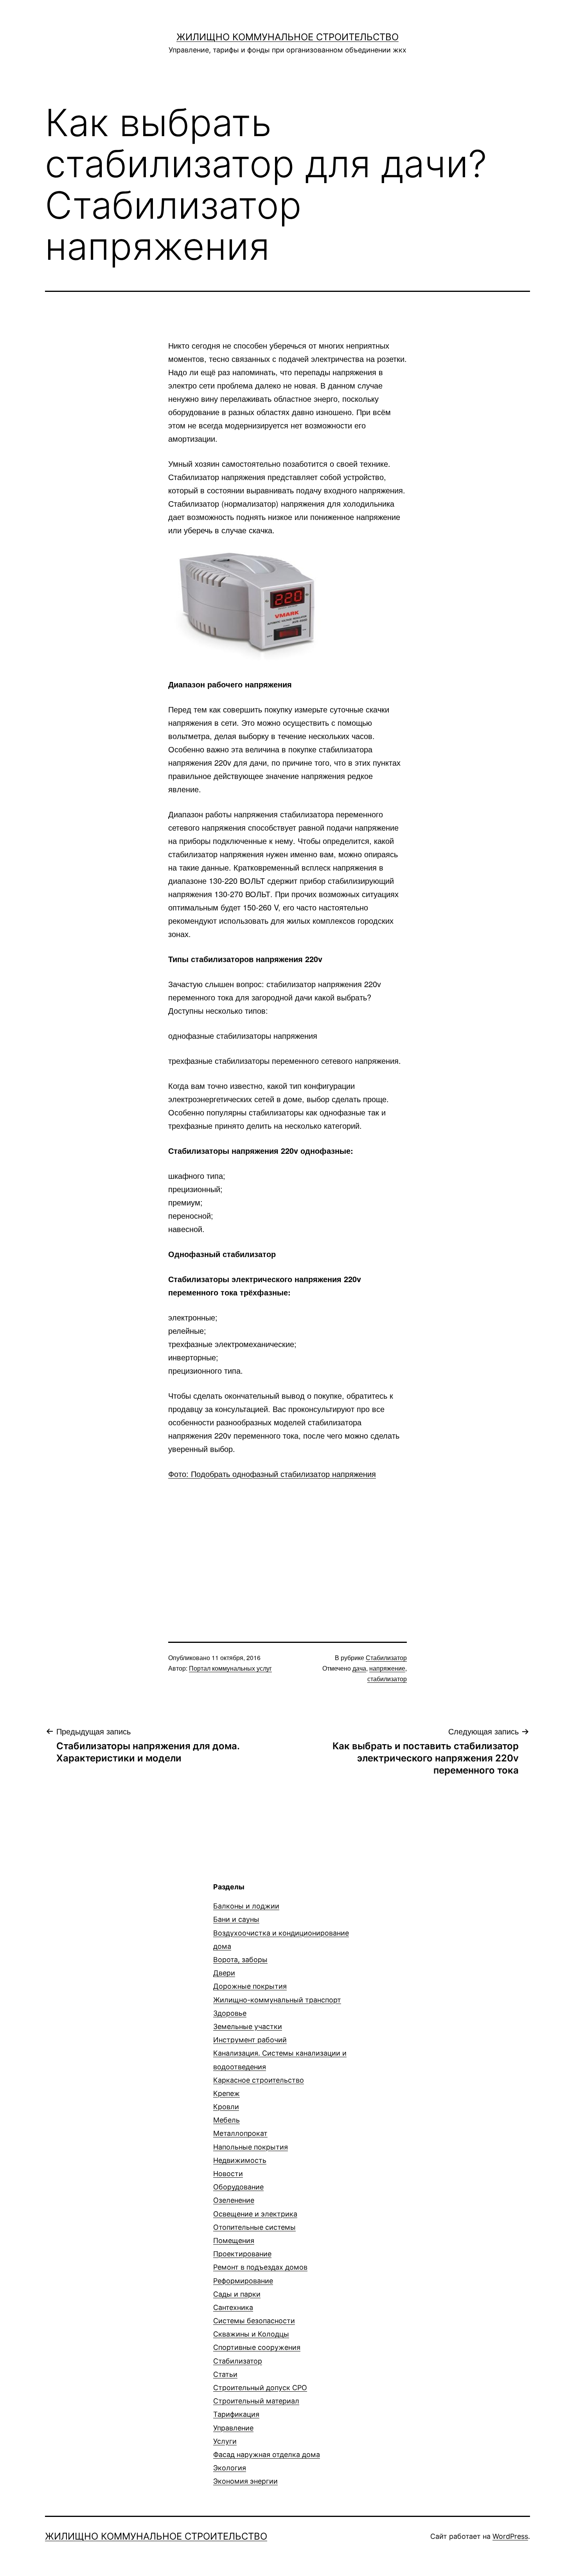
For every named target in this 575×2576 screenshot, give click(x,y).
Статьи (225, 2374)
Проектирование (242, 2254)
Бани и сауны (236, 1919)
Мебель (226, 2120)
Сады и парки (237, 2294)
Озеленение (234, 2200)
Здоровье (230, 2013)
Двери (224, 1973)
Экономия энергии (245, 2481)
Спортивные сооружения (257, 2347)
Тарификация (236, 2414)
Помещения (234, 2241)
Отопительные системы (254, 2227)
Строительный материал (256, 2401)
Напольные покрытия (251, 2147)
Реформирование (243, 2281)
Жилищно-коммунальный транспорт (277, 2000)
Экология (230, 2468)
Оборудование (238, 2187)
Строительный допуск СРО (260, 2388)
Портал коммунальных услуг (230, 1668)
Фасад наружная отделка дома (267, 2455)
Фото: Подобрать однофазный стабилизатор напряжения (272, 1474)
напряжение (387, 1668)
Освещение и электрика (255, 2214)
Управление (233, 2428)
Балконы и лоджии (246, 1906)
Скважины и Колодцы (251, 2334)
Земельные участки (248, 2026)
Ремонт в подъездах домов (260, 2267)
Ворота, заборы (240, 1960)
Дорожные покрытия (250, 1986)
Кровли (226, 2107)
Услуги (225, 2441)
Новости (228, 2174)
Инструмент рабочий (250, 2040)
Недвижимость (240, 2160)
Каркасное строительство (259, 2080)
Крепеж (226, 2093)
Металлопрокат (240, 2133)
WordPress (510, 2536)
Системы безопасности (254, 2321)
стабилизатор (387, 1679)
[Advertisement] (287, 1547)
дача (359, 1668)
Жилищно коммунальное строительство (287, 37)
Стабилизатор (386, 1658)
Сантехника (233, 2307)
